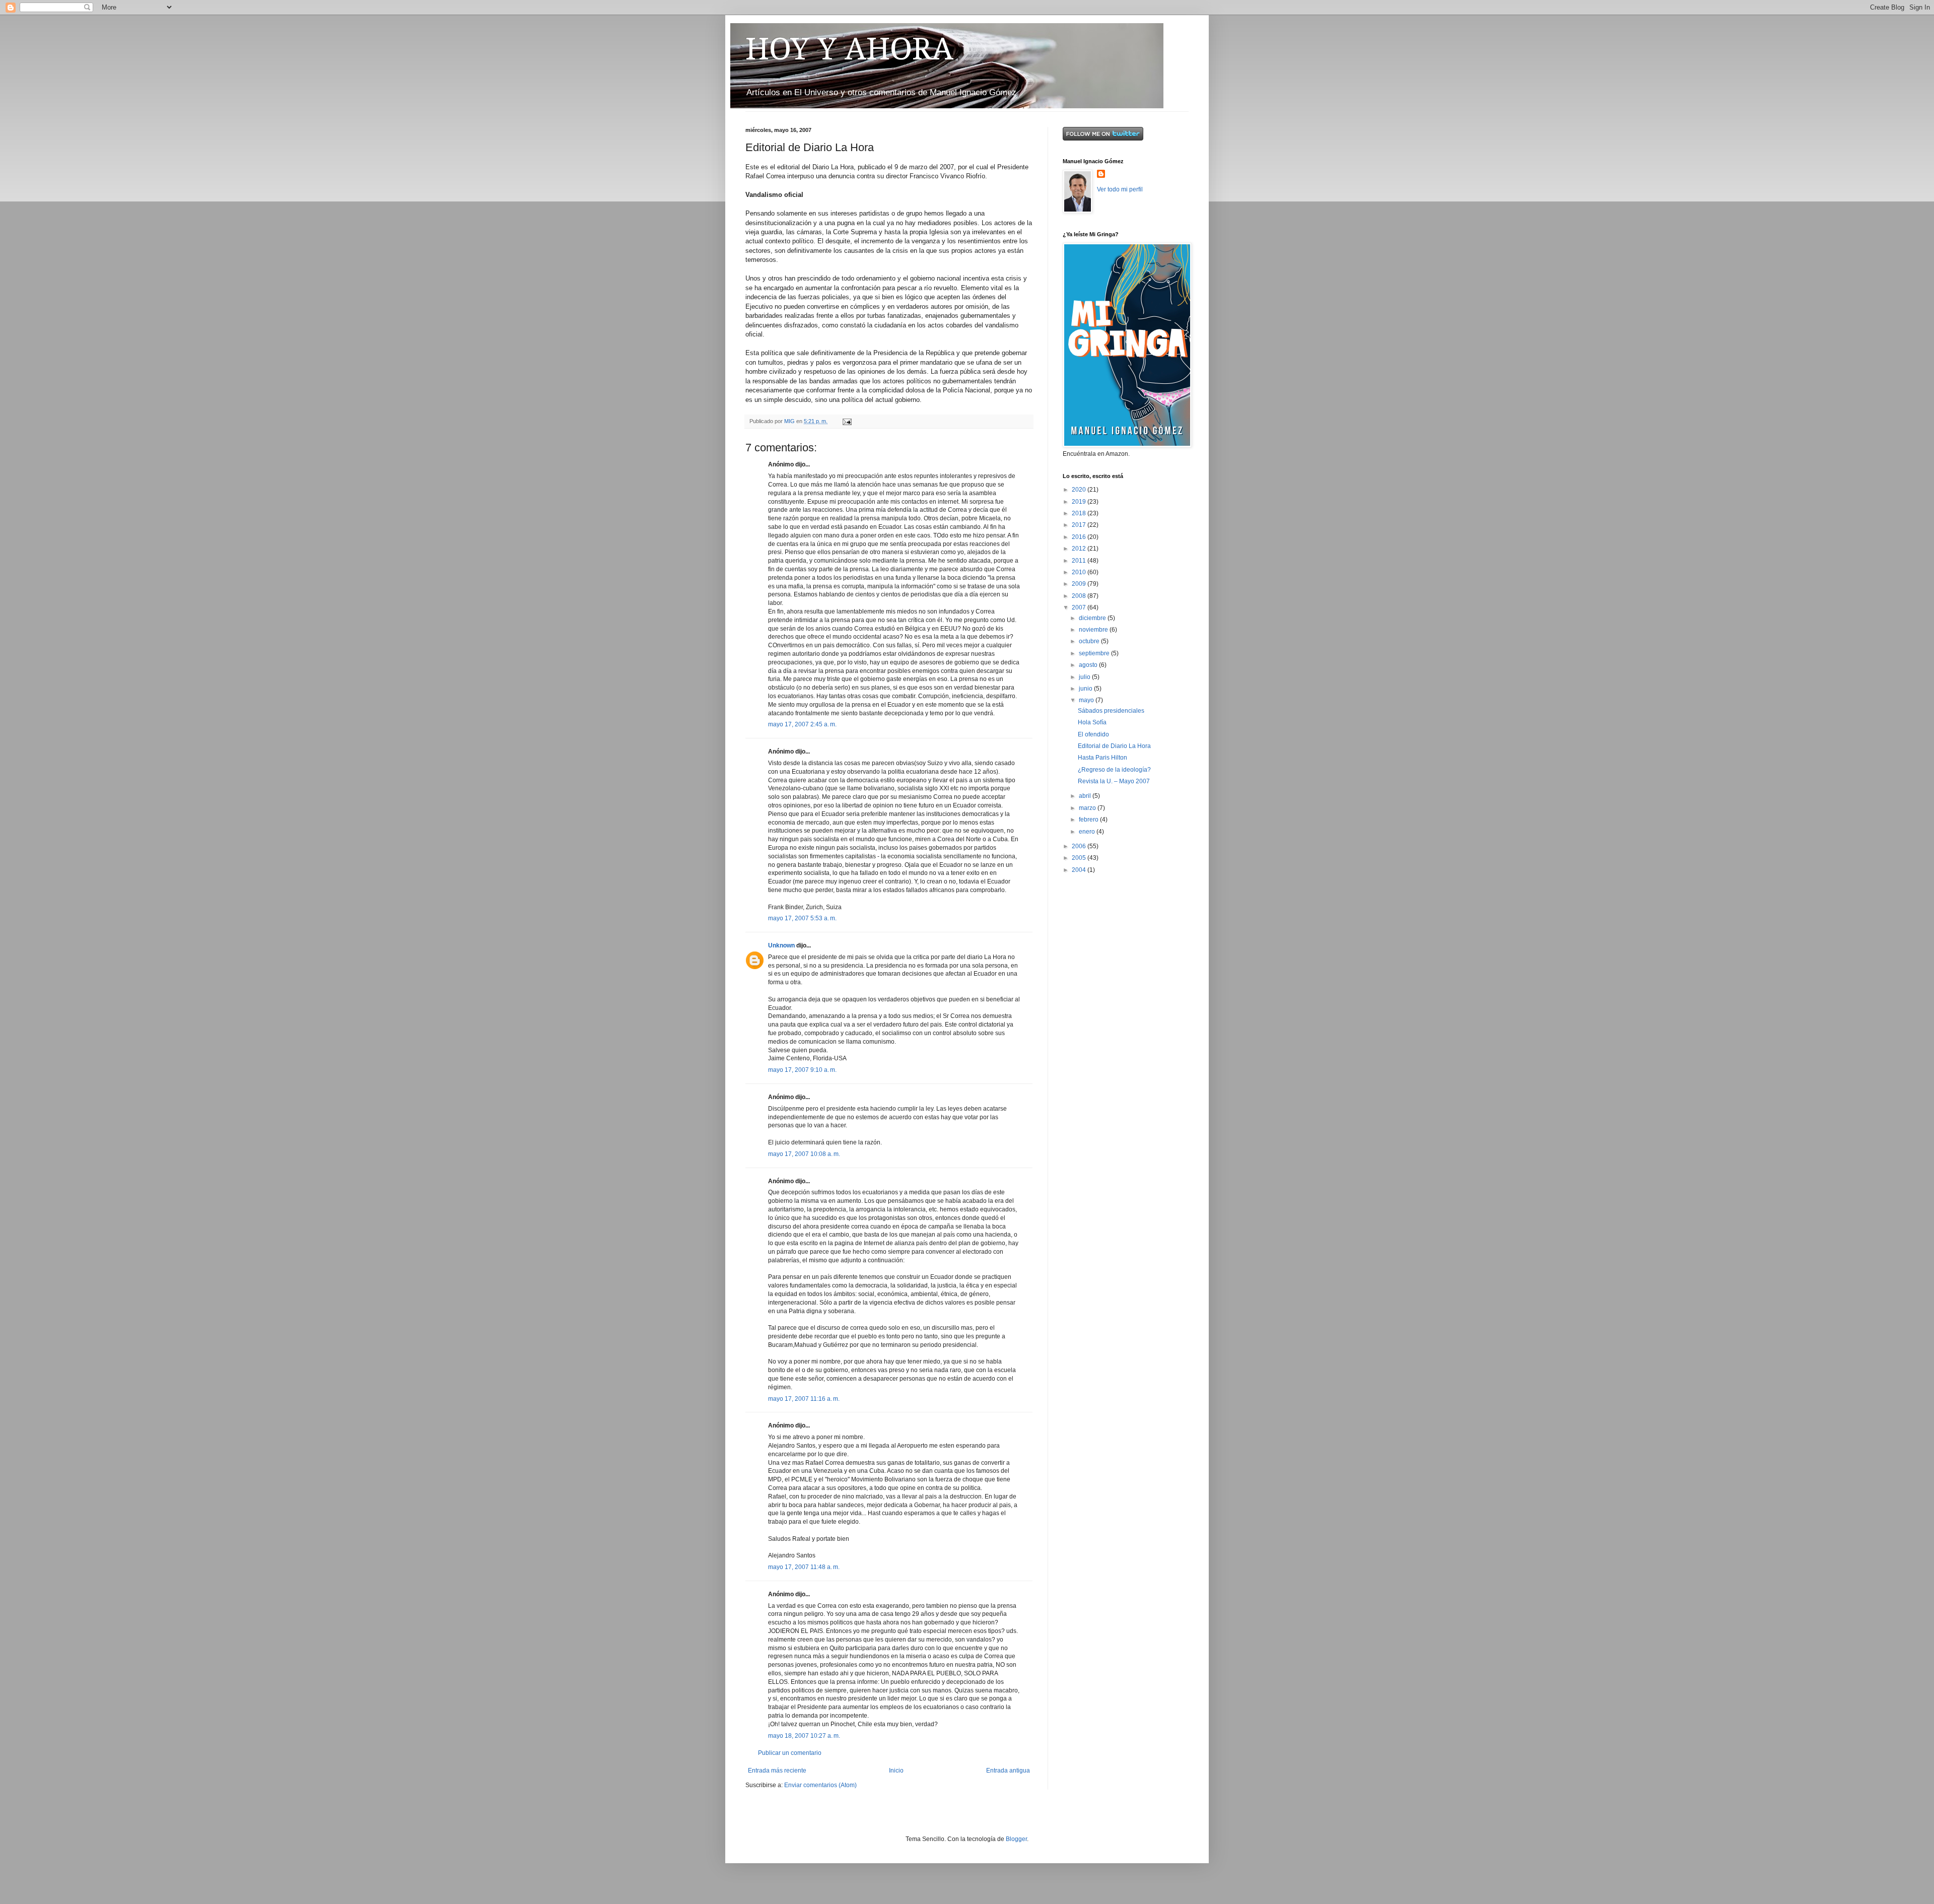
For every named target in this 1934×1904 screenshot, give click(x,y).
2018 (1080, 513)
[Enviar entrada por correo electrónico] (847, 421)
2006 (1080, 846)
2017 (1080, 525)
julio (1085, 677)
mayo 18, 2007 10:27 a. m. (804, 1736)
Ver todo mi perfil (1120, 189)
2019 (1080, 502)
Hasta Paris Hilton (1102, 758)
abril (1086, 796)
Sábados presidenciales (1111, 711)
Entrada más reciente (777, 1771)
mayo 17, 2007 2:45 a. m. (802, 724)
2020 (1080, 490)
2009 (1080, 584)
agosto (1089, 665)
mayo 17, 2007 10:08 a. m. (804, 1154)
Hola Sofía (1092, 722)
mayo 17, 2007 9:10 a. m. (802, 1070)
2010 (1080, 572)
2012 (1080, 549)
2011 (1080, 561)
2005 (1080, 858)
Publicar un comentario (790, 1753)
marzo (1088, 808)
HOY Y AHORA (849, 49)
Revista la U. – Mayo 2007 (1114, 781)
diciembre (1093, 618)
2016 (1080, 537)
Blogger (1016, 1839)
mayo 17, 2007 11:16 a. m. (804, 1399)
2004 (1080, 870)
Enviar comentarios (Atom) (820, 1785)
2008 (1080, 596)
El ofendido (1093, 734)
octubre (1090, 641)
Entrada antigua (1008, 1771)
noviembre (1094, 630)
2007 (1080, 607)
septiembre (1095, 653)
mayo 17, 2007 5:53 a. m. (802, 918)
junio (1086, 689)
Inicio (896, 1771)
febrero (1089, 820)
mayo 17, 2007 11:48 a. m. (804, 1567)
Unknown (781, 945)
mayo (1087, 700)
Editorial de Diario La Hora (1114, 746)
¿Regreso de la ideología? (1114, 770)
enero (1088, 832)
